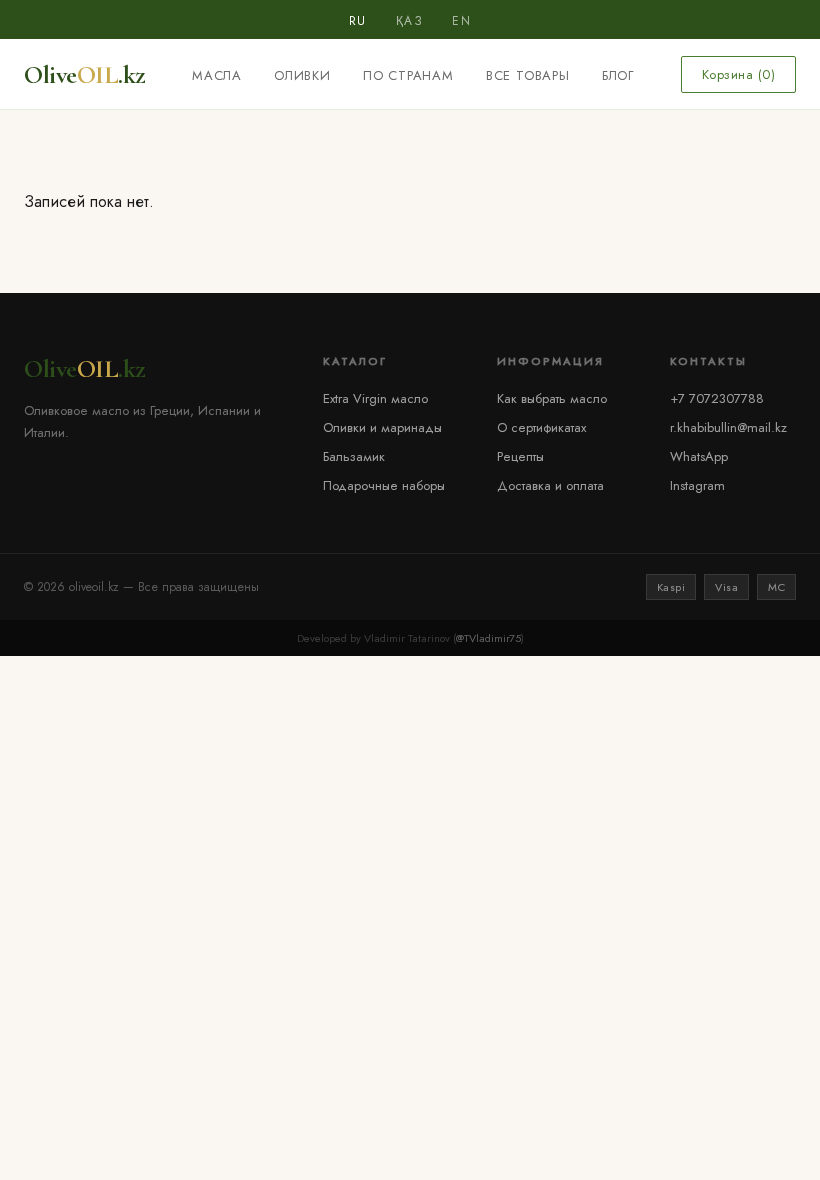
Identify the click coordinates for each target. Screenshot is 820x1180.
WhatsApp (699, 456)
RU (358, 21)
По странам (408, 75)
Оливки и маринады (382, 427)
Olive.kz (85, 74)
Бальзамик (354, 456)
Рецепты (520, 456)
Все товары (528, 75)
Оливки (302, 75)
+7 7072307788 (717, 398)
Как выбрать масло (552, 398)
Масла (217, 75)
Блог (618, 75)
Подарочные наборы (384, 485)
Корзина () (739, 74)
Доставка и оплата (550, 485)
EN (461, 21)
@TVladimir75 (488, 638)
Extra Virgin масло (375, 398)
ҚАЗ (410, 21)
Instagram (697, 485)
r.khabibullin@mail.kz (728, 427)
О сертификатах (541, 427)
